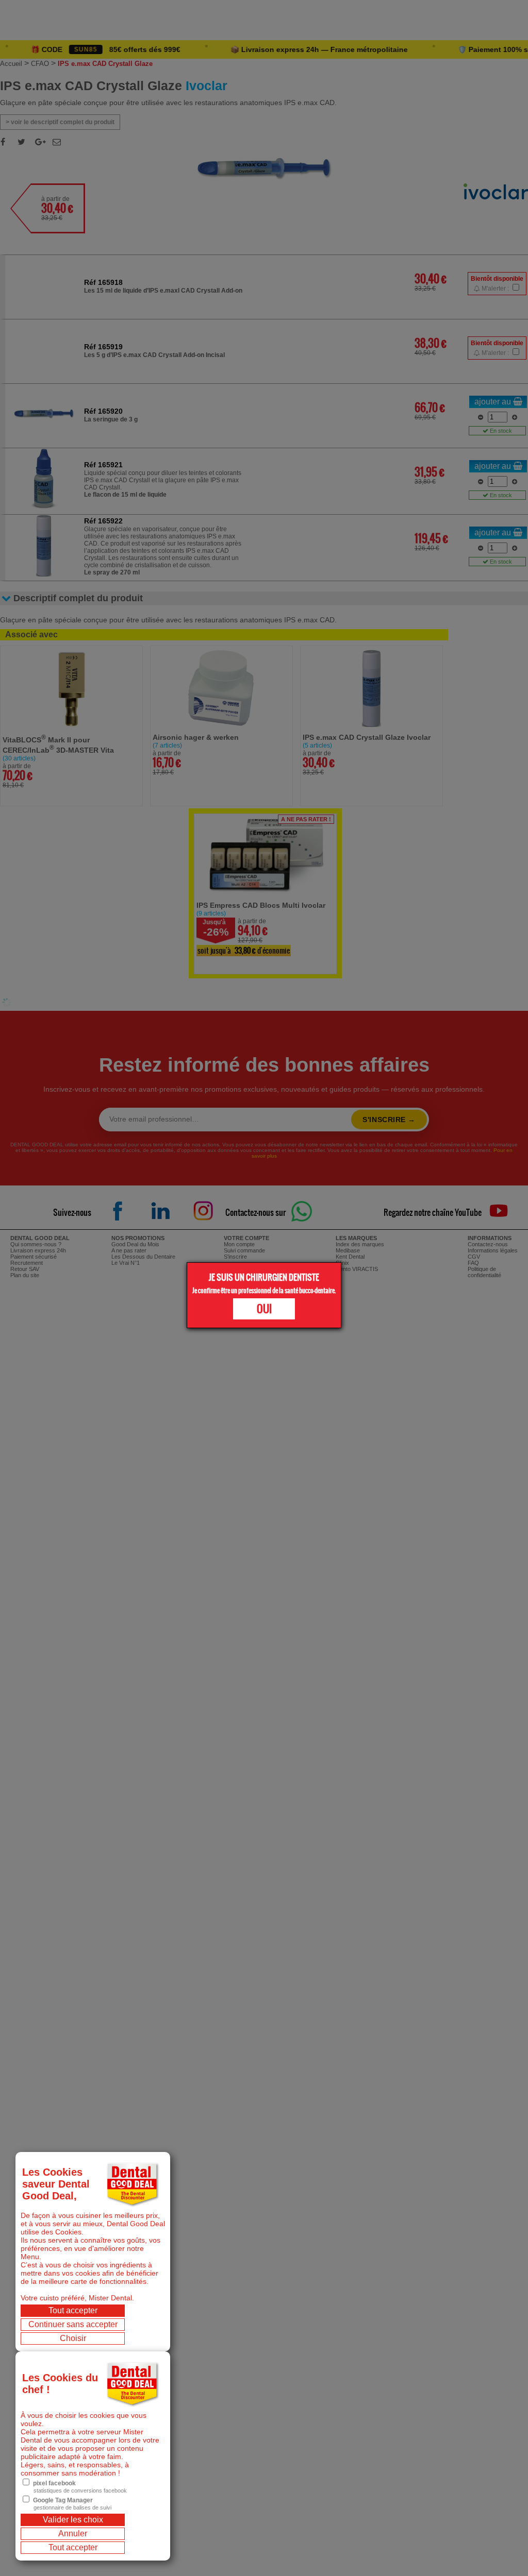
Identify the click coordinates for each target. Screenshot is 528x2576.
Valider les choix (73, 2520)
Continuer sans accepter (73, 2324)
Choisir (73, 2338)
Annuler (73, 2533)
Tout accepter (73, 2310)
